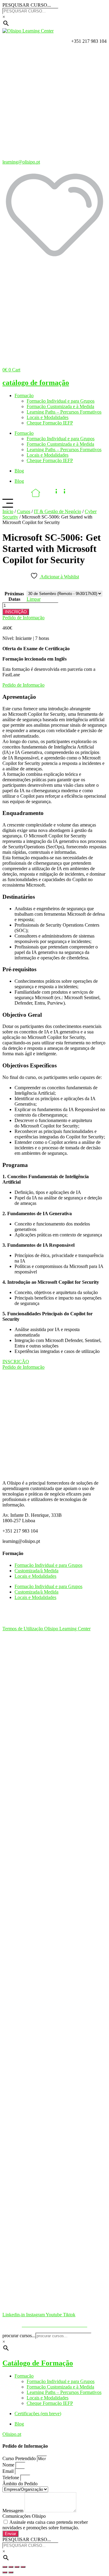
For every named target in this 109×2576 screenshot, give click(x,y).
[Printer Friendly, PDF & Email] (7, 588)
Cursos (24, 511)
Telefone (11, 2478)
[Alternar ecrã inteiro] (11, 2567)
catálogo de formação (36, 383)
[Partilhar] (17, 2567)
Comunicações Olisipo (24, 2516)
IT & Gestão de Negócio (58, 511)
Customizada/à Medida (36, 1571)
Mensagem (13, 2511)
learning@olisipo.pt (21, 162)
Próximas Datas (14, 596)
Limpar (34, 599)
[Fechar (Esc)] (23, 2567)
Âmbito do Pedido (20, 2484)
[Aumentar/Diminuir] (5, 2567)
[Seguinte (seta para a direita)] (11, 2572)
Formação (24, 396)
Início (8, 511)
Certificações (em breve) (38, 2414)
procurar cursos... (19, 2336)
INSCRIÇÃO (16, 612)
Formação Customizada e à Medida (60, 406)
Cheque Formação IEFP (50, 423)
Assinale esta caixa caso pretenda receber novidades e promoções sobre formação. (45, 2525)
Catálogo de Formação (38, 2363)
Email (9, 2471)
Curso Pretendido (20, 2458)
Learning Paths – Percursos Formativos (64, 412)
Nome (9, 2465)
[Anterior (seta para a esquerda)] (5, 2572)
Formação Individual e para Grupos (61, 401)
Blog (19, 471)
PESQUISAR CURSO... (27, 5)
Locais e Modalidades (48, 417)
